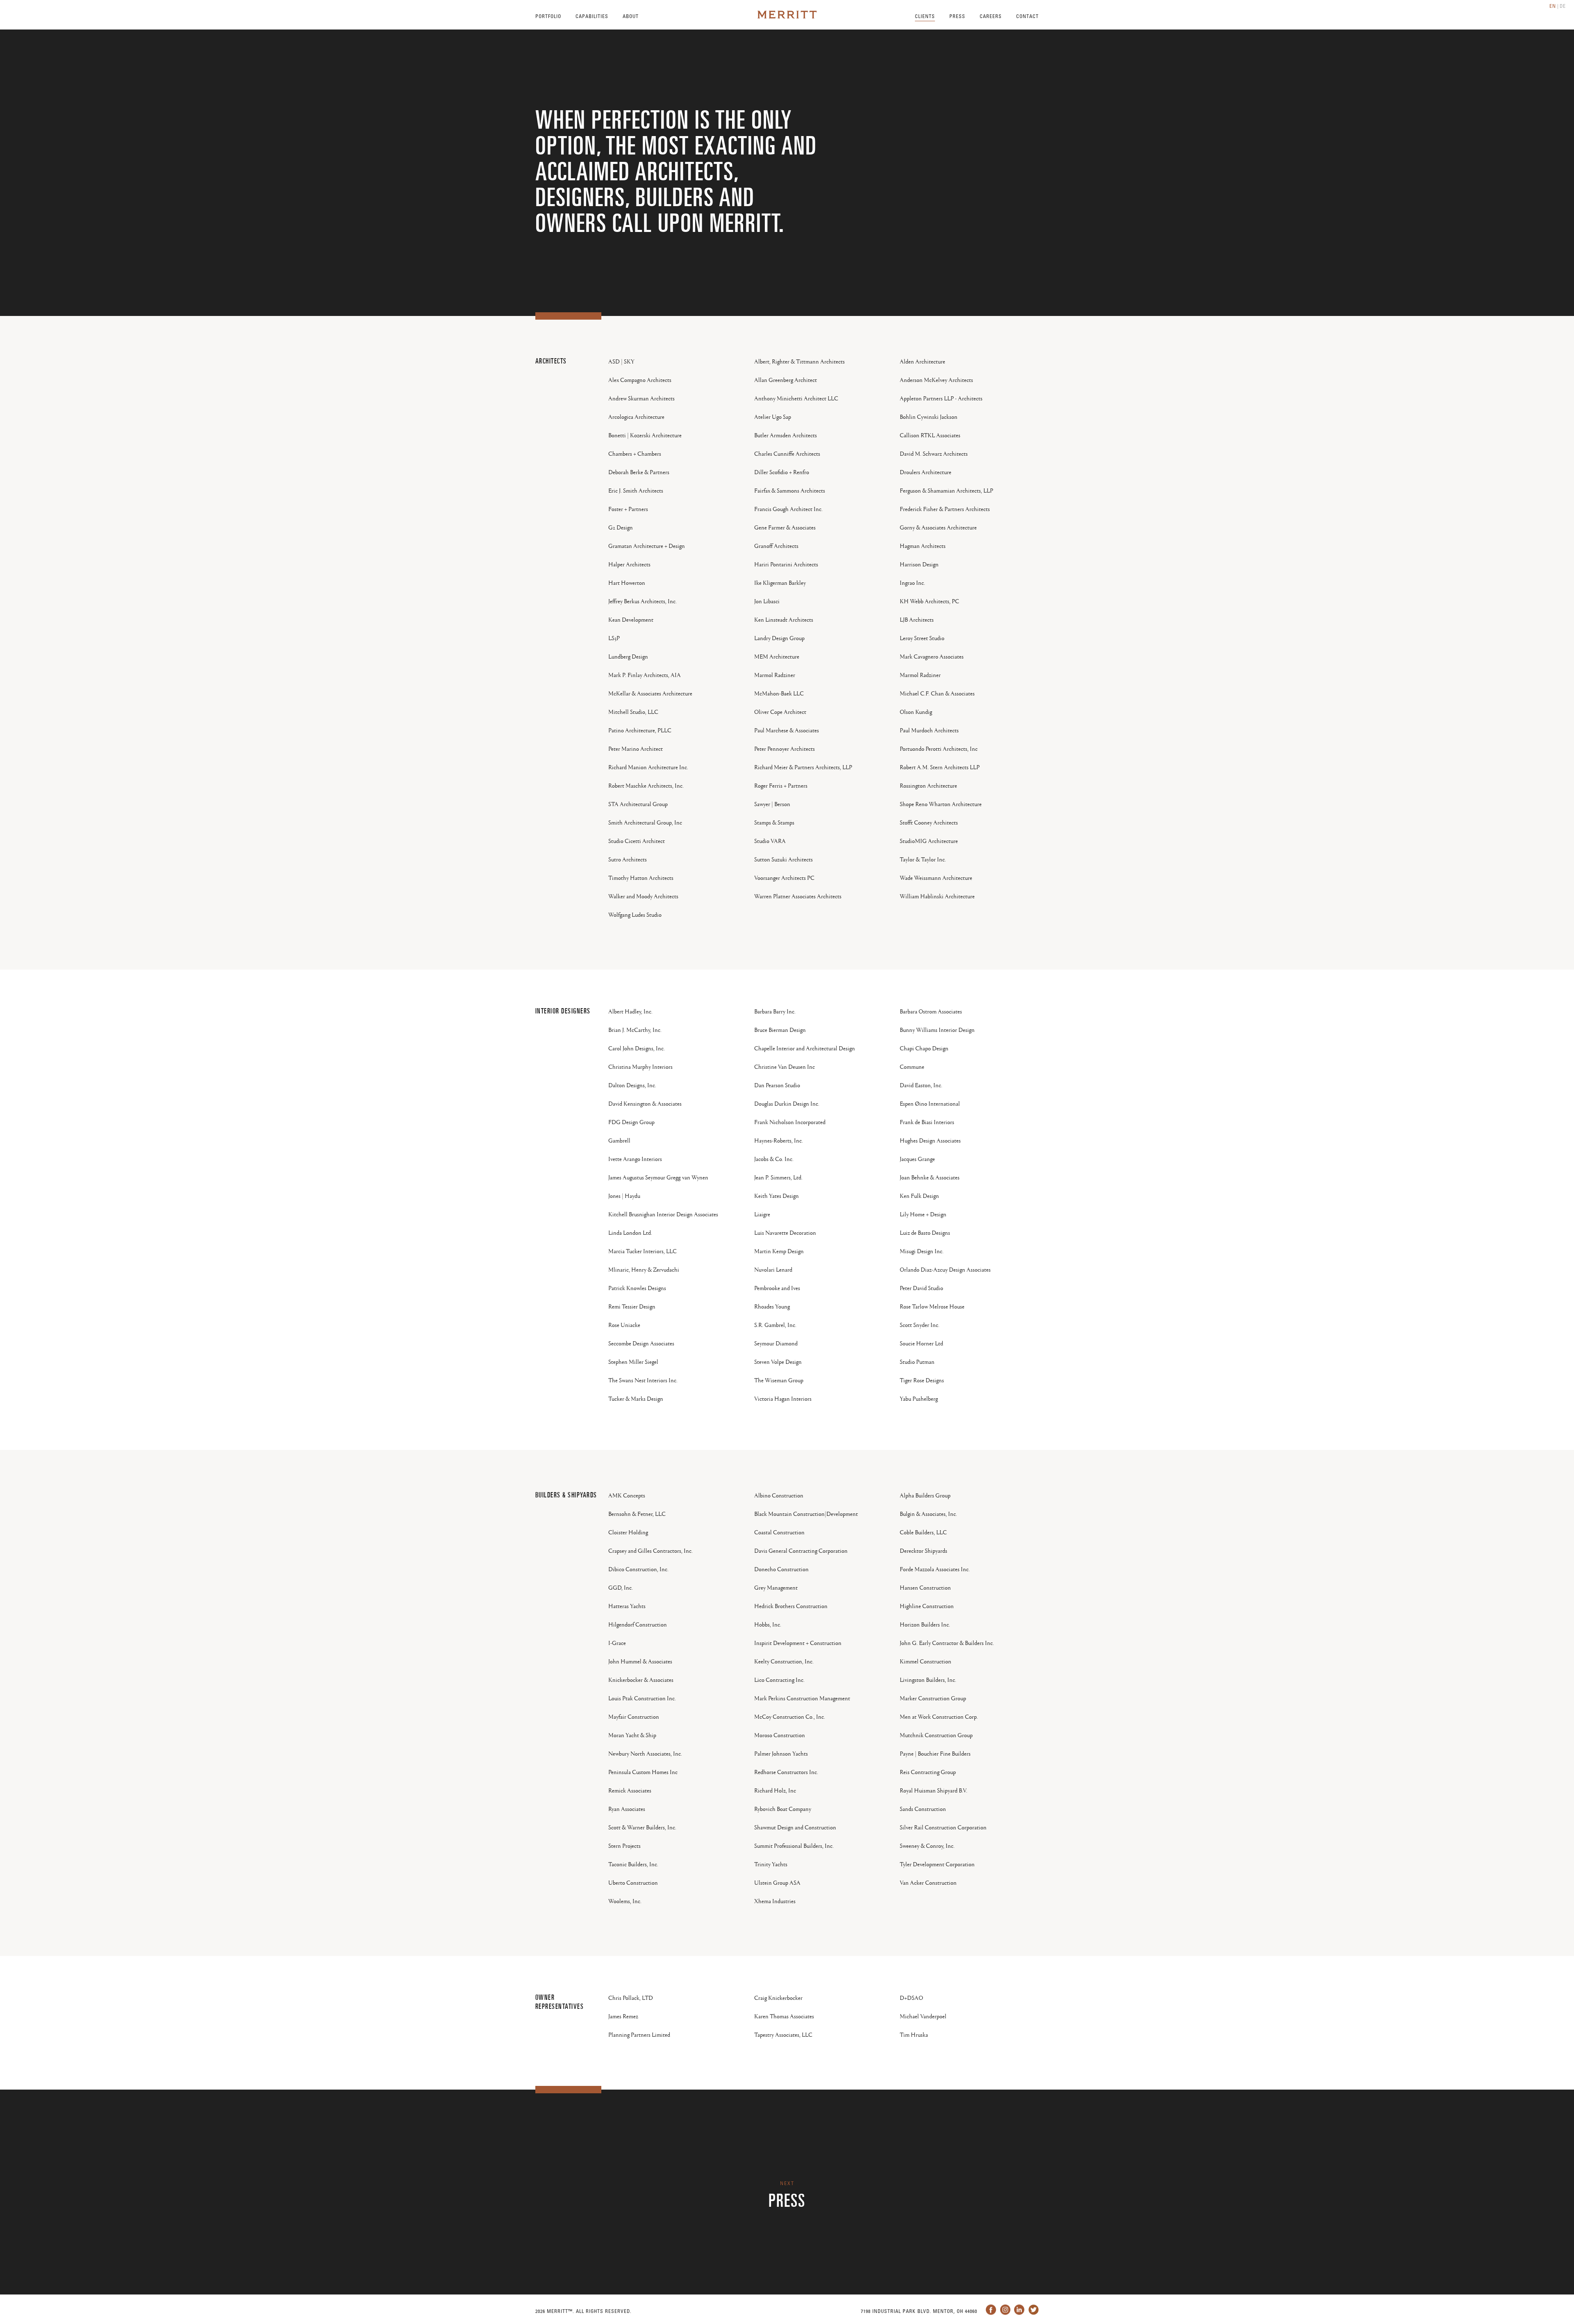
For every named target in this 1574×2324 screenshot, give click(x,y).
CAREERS (991, 16)
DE (1563, 6)
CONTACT (1027, 16)
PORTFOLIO (548, 16)
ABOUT (631, 16)
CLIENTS (925, 16)
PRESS (957, 16)
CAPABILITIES (592, 16)
